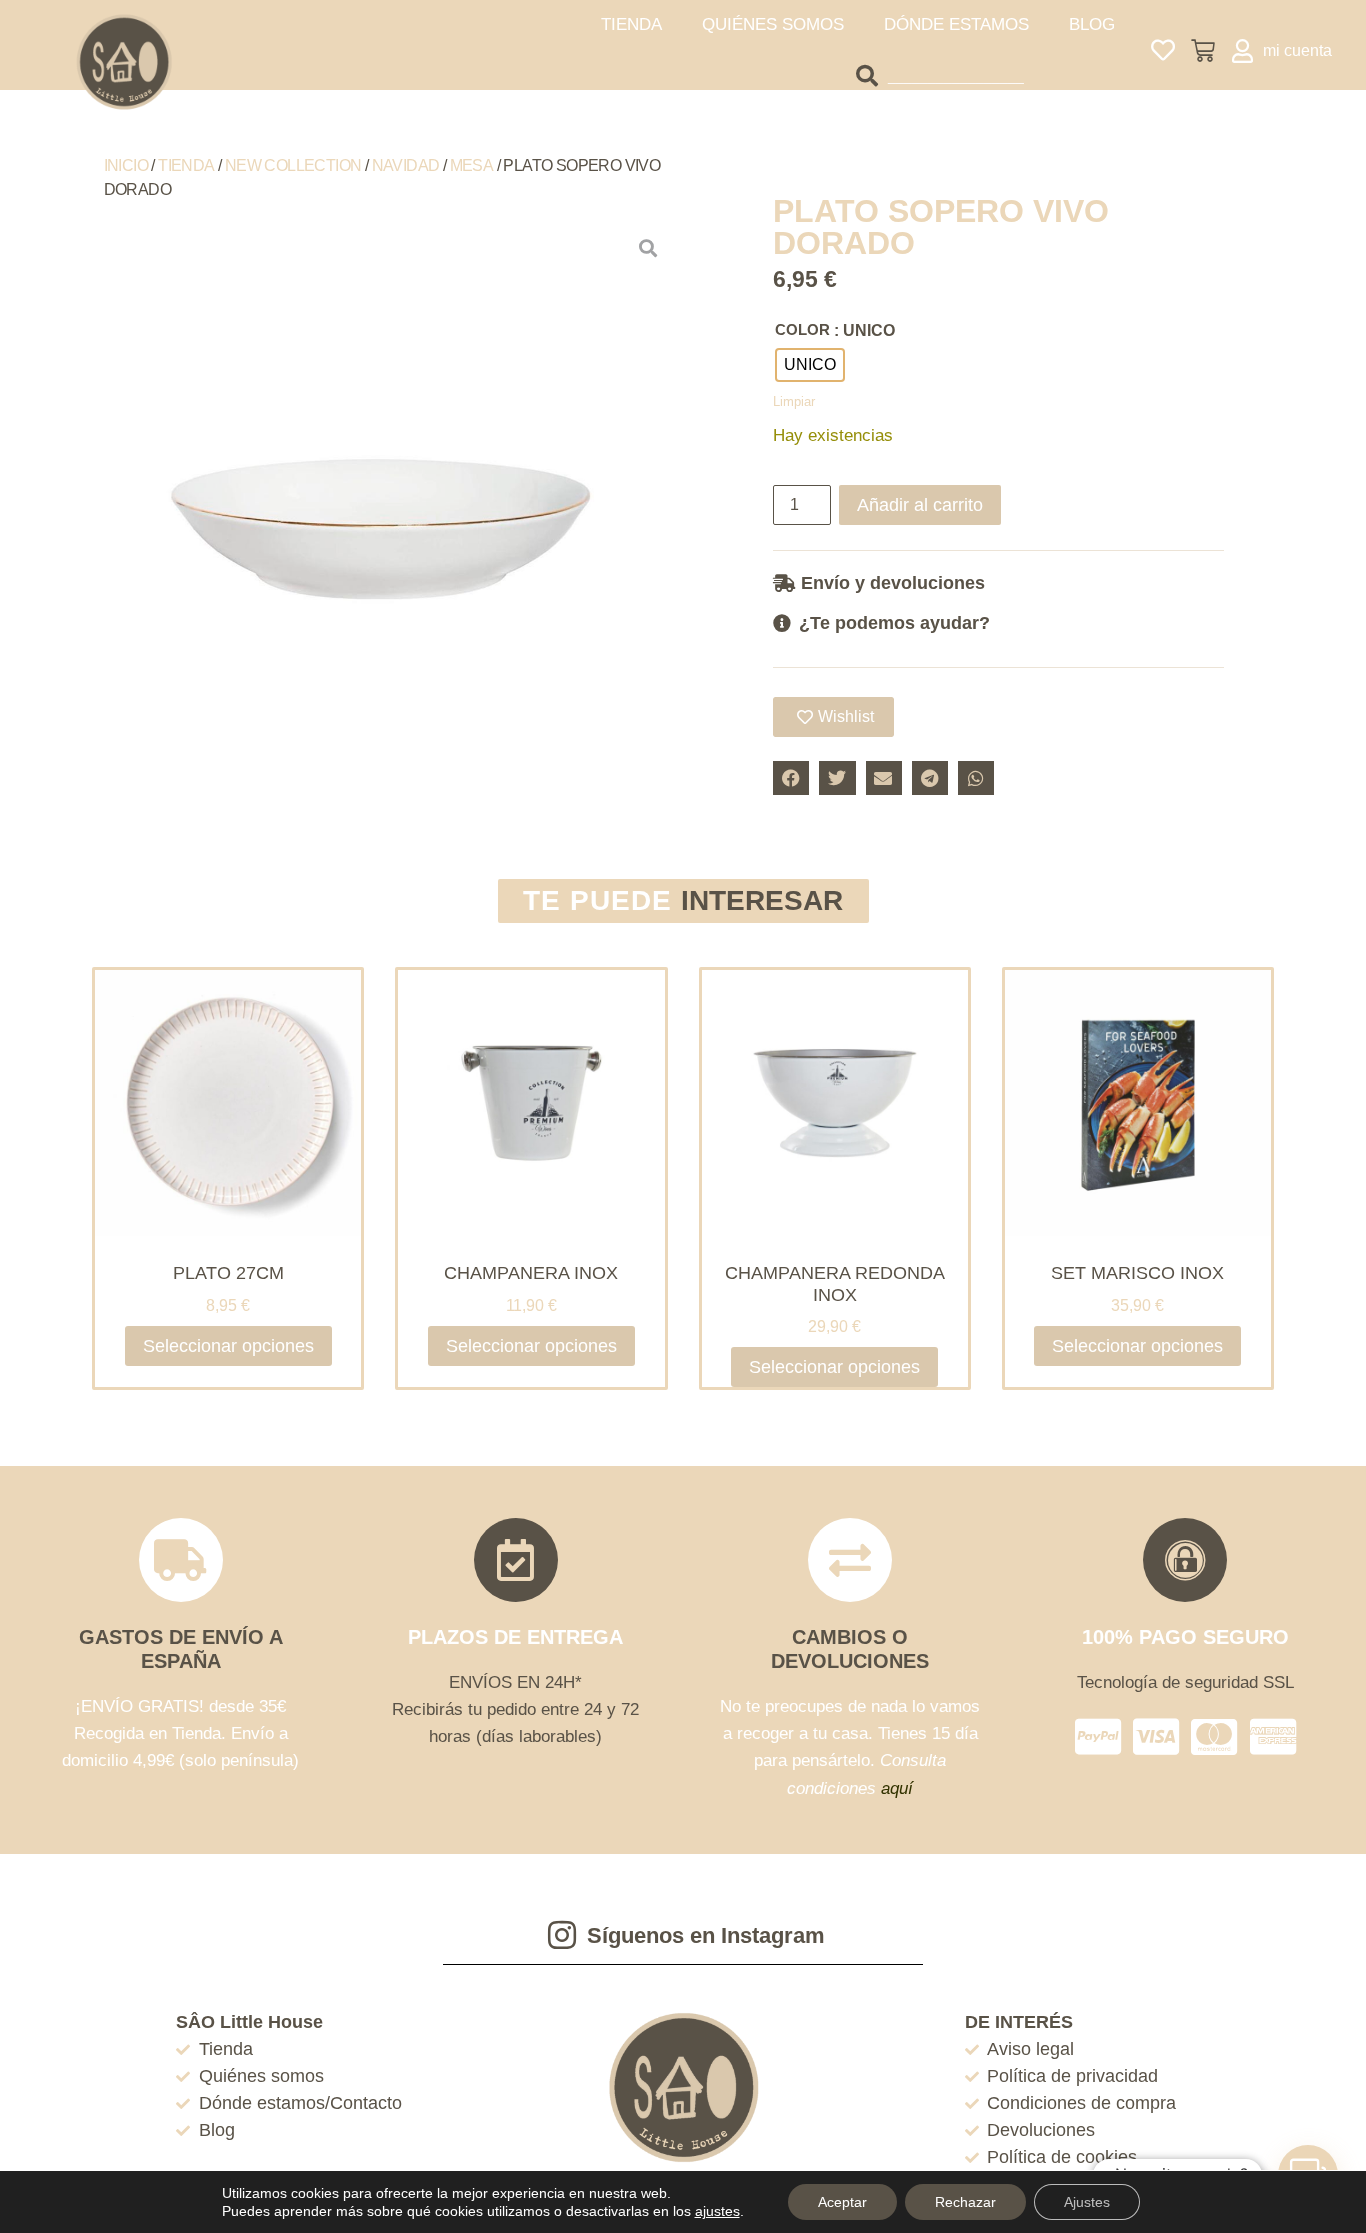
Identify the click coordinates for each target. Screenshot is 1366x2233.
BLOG (1092, 24)
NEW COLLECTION (293, 165)
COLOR (802, 329)
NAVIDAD (406, 165)
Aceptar (842, 2202)
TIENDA (631, 24)
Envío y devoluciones (893, 583)
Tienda (186, 165)
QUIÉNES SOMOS (773, 24)
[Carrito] (1203, 51)
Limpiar (794, 401)
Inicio (126, 165)
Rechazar (965, 2202)
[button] (998, 582)
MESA (472, 165)
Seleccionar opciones (228, 1346)
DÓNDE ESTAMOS (956, 24)
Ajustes (1087, 2202)
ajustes (717, 2211)
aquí (897, 1788)
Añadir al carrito (920, 505)
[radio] (810, 365)
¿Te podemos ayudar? (894, 623)
